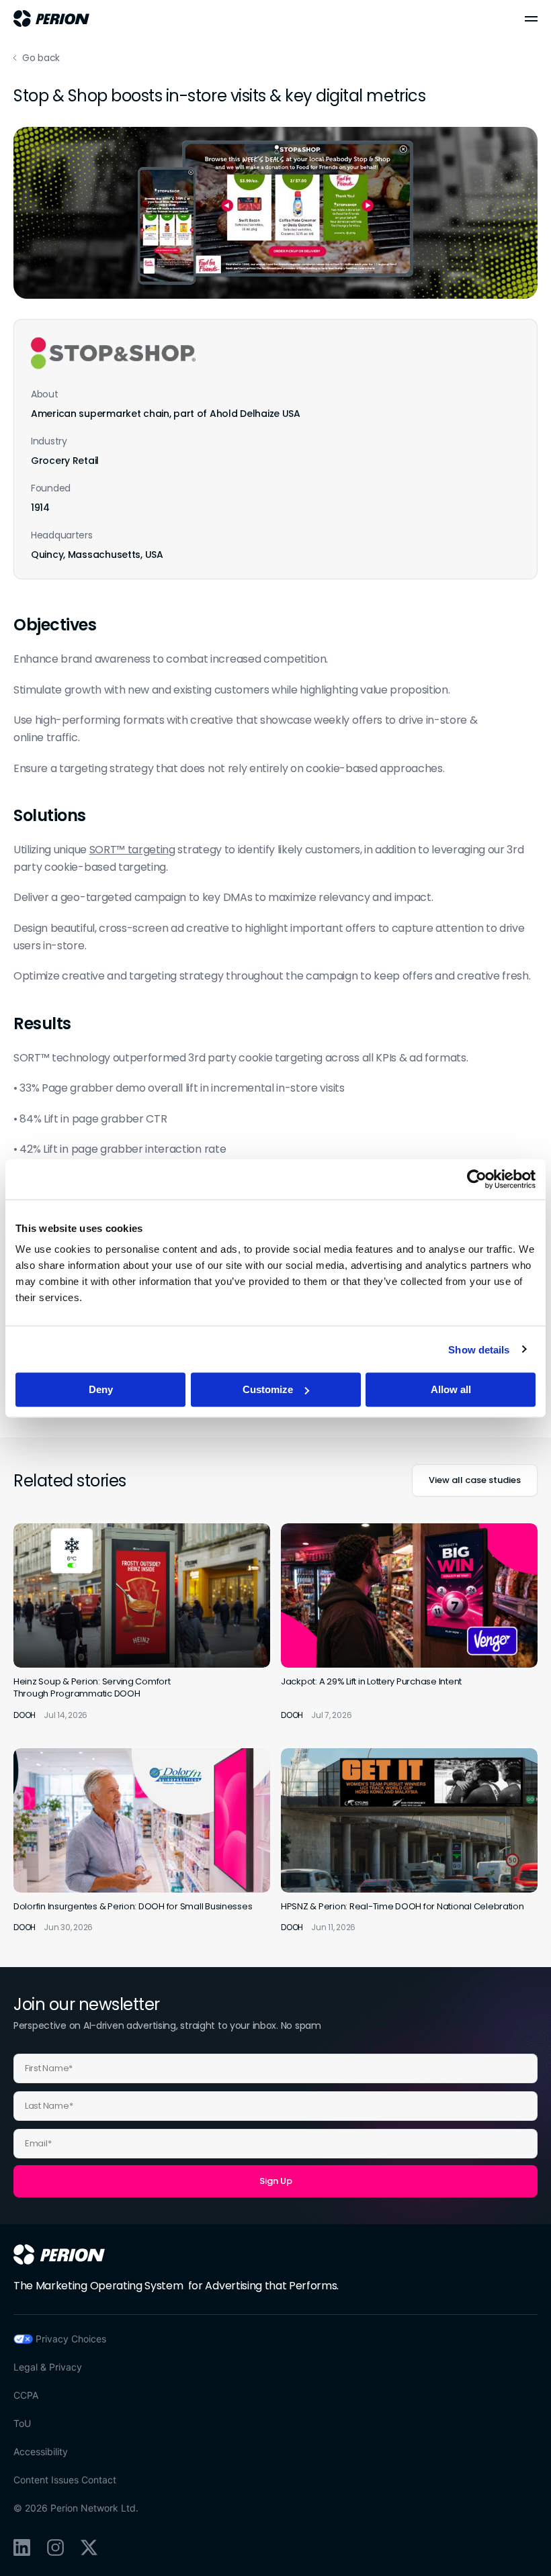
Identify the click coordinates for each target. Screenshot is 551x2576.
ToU (22, 2423)
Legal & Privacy (48, 2367)
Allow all (451, 1389)
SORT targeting (132, 850)
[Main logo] (51, 18)
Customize (268, 1389)
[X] (89, 2547)
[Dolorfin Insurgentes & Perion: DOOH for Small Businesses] (142, 1841)
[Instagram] (55, 2547)
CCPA (26, 2395)
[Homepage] (59, 2254)
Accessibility (41, 2451)
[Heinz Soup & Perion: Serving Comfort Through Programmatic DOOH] (142, 1622)
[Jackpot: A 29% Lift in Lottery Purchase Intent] (409, 1622)
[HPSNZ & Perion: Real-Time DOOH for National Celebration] (409, 1841)
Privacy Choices (71, 2339)
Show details (479, 1349)
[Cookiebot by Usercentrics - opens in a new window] (477, 1179)
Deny (101, 1389)
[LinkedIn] (22, 2547)
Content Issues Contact (65, 2480)
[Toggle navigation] (531, 19)
